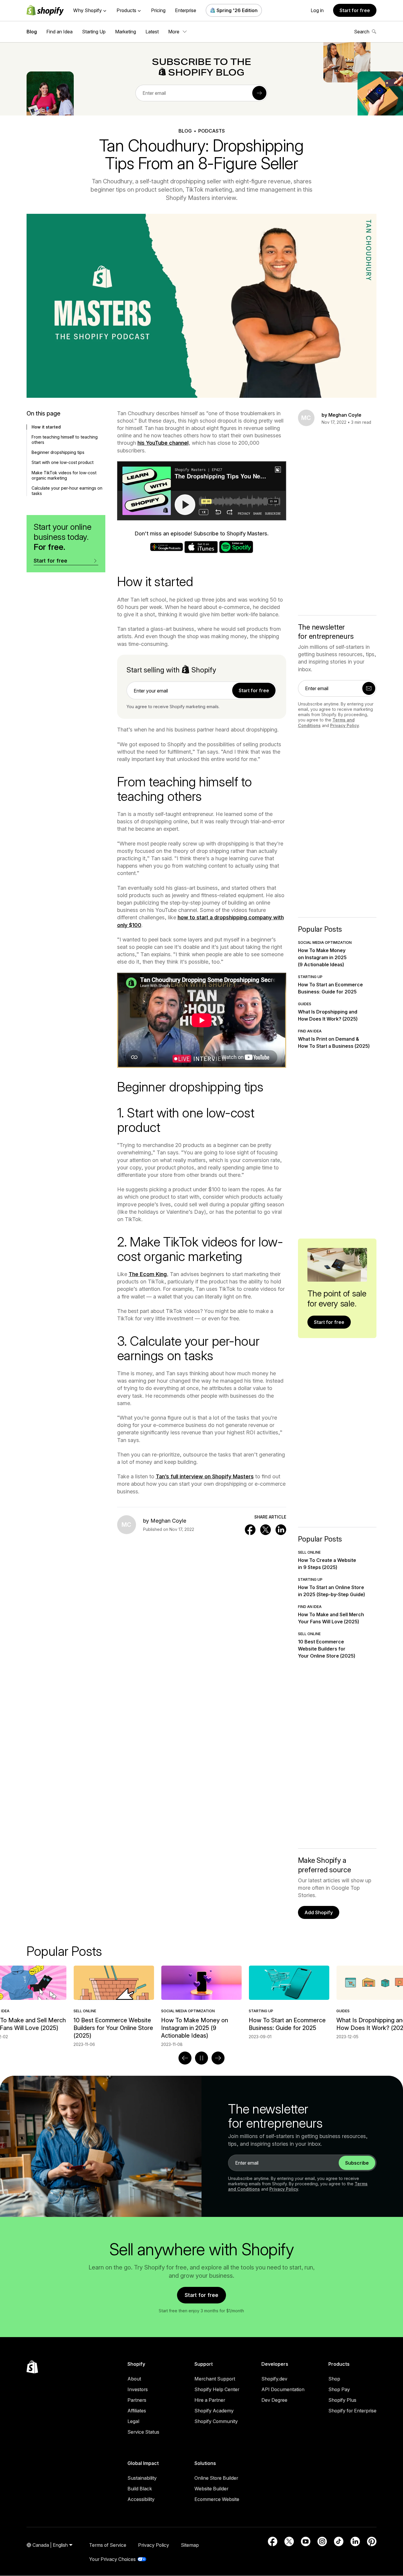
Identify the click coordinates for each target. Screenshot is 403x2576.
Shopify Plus (342, 2400)
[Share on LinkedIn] (281, 1530)
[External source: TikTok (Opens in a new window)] (339, 2541)
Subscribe (357, 2163)
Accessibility (141, 2499)
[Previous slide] (185, 2058)
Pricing (158, 10)
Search (362, 32)
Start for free (355, 10)
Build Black (140, 2489)
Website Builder (211, 2489)
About (134, 2379)
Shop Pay (339, 2389)
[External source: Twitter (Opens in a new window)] (289, 2541)
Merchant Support (215, 2379)
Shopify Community (216, 2421)
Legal (133, 2421)
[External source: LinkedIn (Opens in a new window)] (355, 2541)
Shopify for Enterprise (352, 2411)
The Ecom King (148, 1274)
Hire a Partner (210, 2400)
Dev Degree (274, 2400)
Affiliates (137, 2411)
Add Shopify (319, 1912)
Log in (317, 10)
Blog (32, 32)
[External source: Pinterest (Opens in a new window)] (372, 2541)
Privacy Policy (345, 725)
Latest (152, 32)
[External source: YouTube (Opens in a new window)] (306, 2541)
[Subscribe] (259, 93)
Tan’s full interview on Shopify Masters (205, 1476)
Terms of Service (108, 2545)
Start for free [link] (254, 690)
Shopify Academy (214, 2411)
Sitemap (190, 2545)
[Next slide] (218, 2058)
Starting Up (94, 32)
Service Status (143, 2432)
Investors (138, 2389)
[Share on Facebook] (250, 1530)
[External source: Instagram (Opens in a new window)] (322, 2541)
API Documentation (283, 2389)
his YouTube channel (163, 443)
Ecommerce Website (217, 2499)
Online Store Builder (216, 2478)
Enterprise (186, 10)
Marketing (126, 32)
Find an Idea (59, 32)
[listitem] (201, 2003)
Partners (137, 2400)
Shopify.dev (274, 2379)
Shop (334, 2379)
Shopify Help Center (217, 2389)
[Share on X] (266, 1530)
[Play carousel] (201, 2058)
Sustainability (142, 2478)
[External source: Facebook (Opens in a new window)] (273, 2541)
